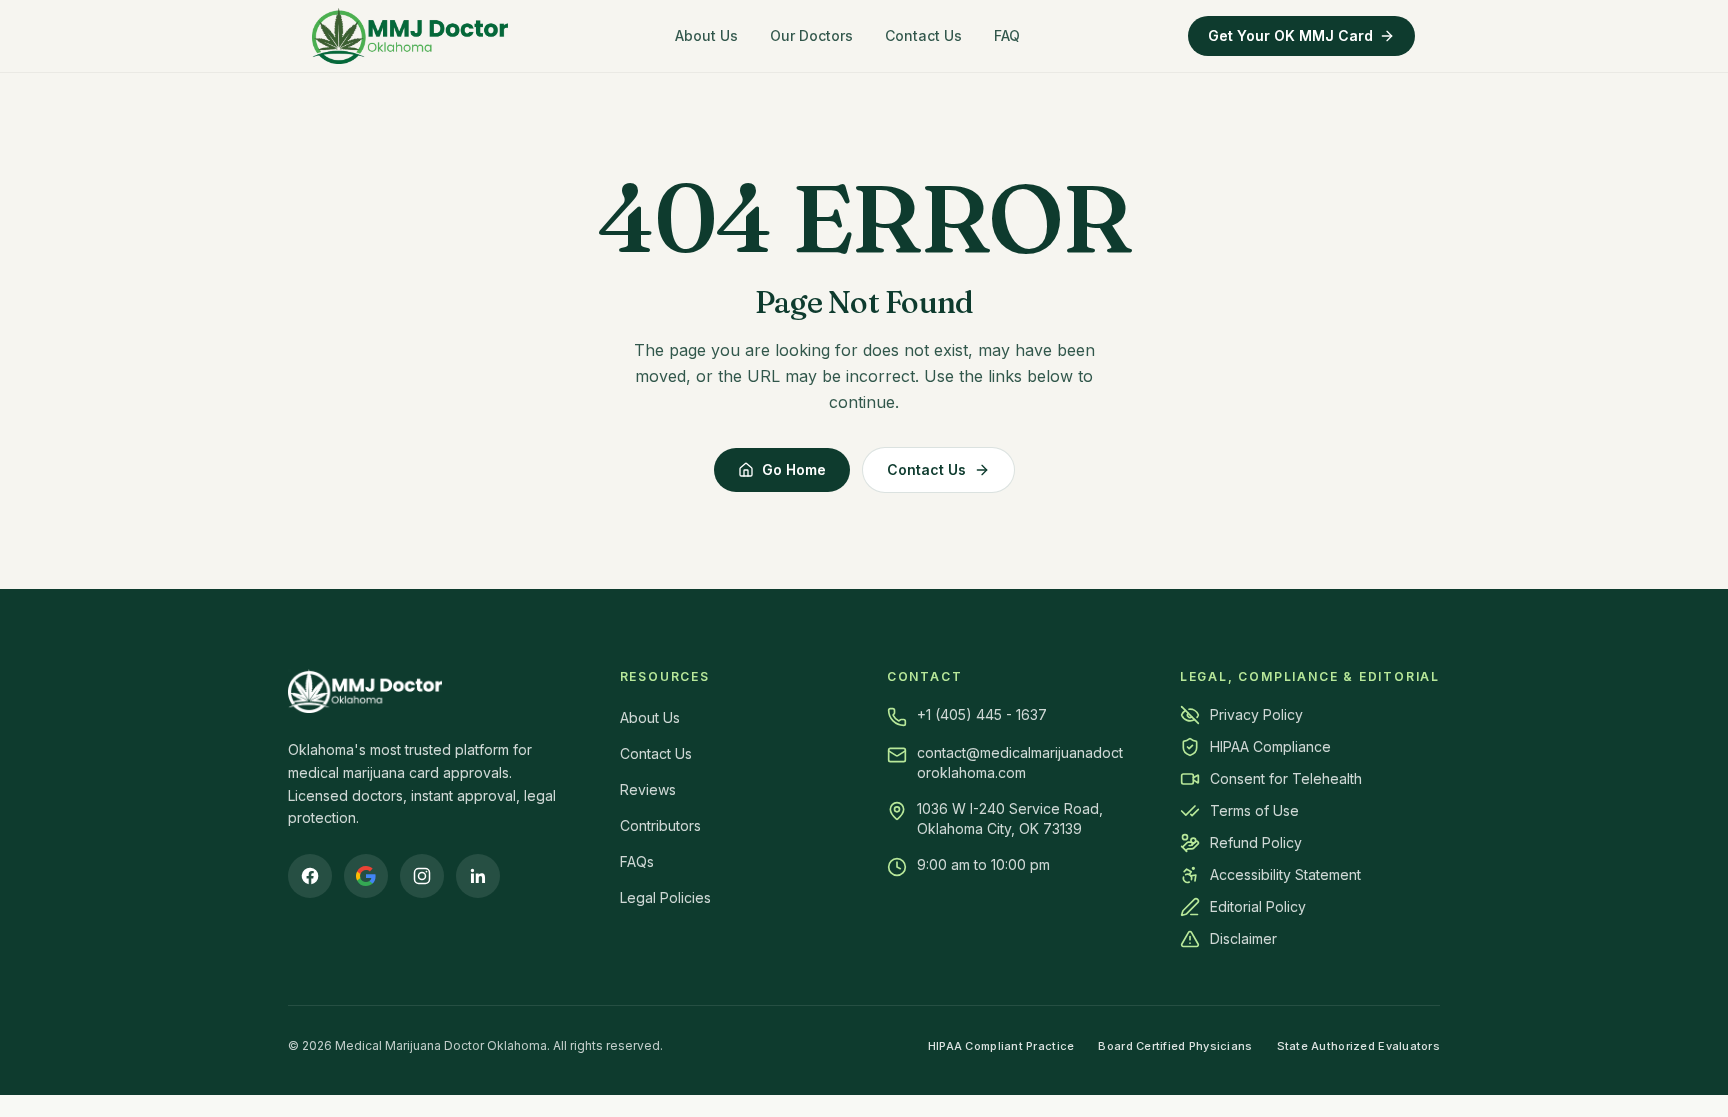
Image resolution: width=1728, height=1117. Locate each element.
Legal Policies (665, 897)
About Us (706, 35)
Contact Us (923, 35)
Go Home (794, 469)
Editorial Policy (1258, 906)
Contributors (660, 825)
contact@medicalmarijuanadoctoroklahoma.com (1020, 762)
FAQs (637, 861)
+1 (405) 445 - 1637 (982, 714)
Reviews (648, 789)
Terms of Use (1254, 810)
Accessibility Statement (1285, 874)
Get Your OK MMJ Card (1290, 35)
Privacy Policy (1256, 714)
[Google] (366, 876)
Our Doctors (811, 35)
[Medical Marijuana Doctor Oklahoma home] (410, 36)
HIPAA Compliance (1270, 746)
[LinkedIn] (478, 876)
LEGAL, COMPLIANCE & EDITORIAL (1310, 676)
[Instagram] (422, 876)
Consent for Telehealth (1286, 778)
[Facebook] (310, 876)
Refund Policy (1256, 842)
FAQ (1007, 35)
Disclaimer (1243, 938)
